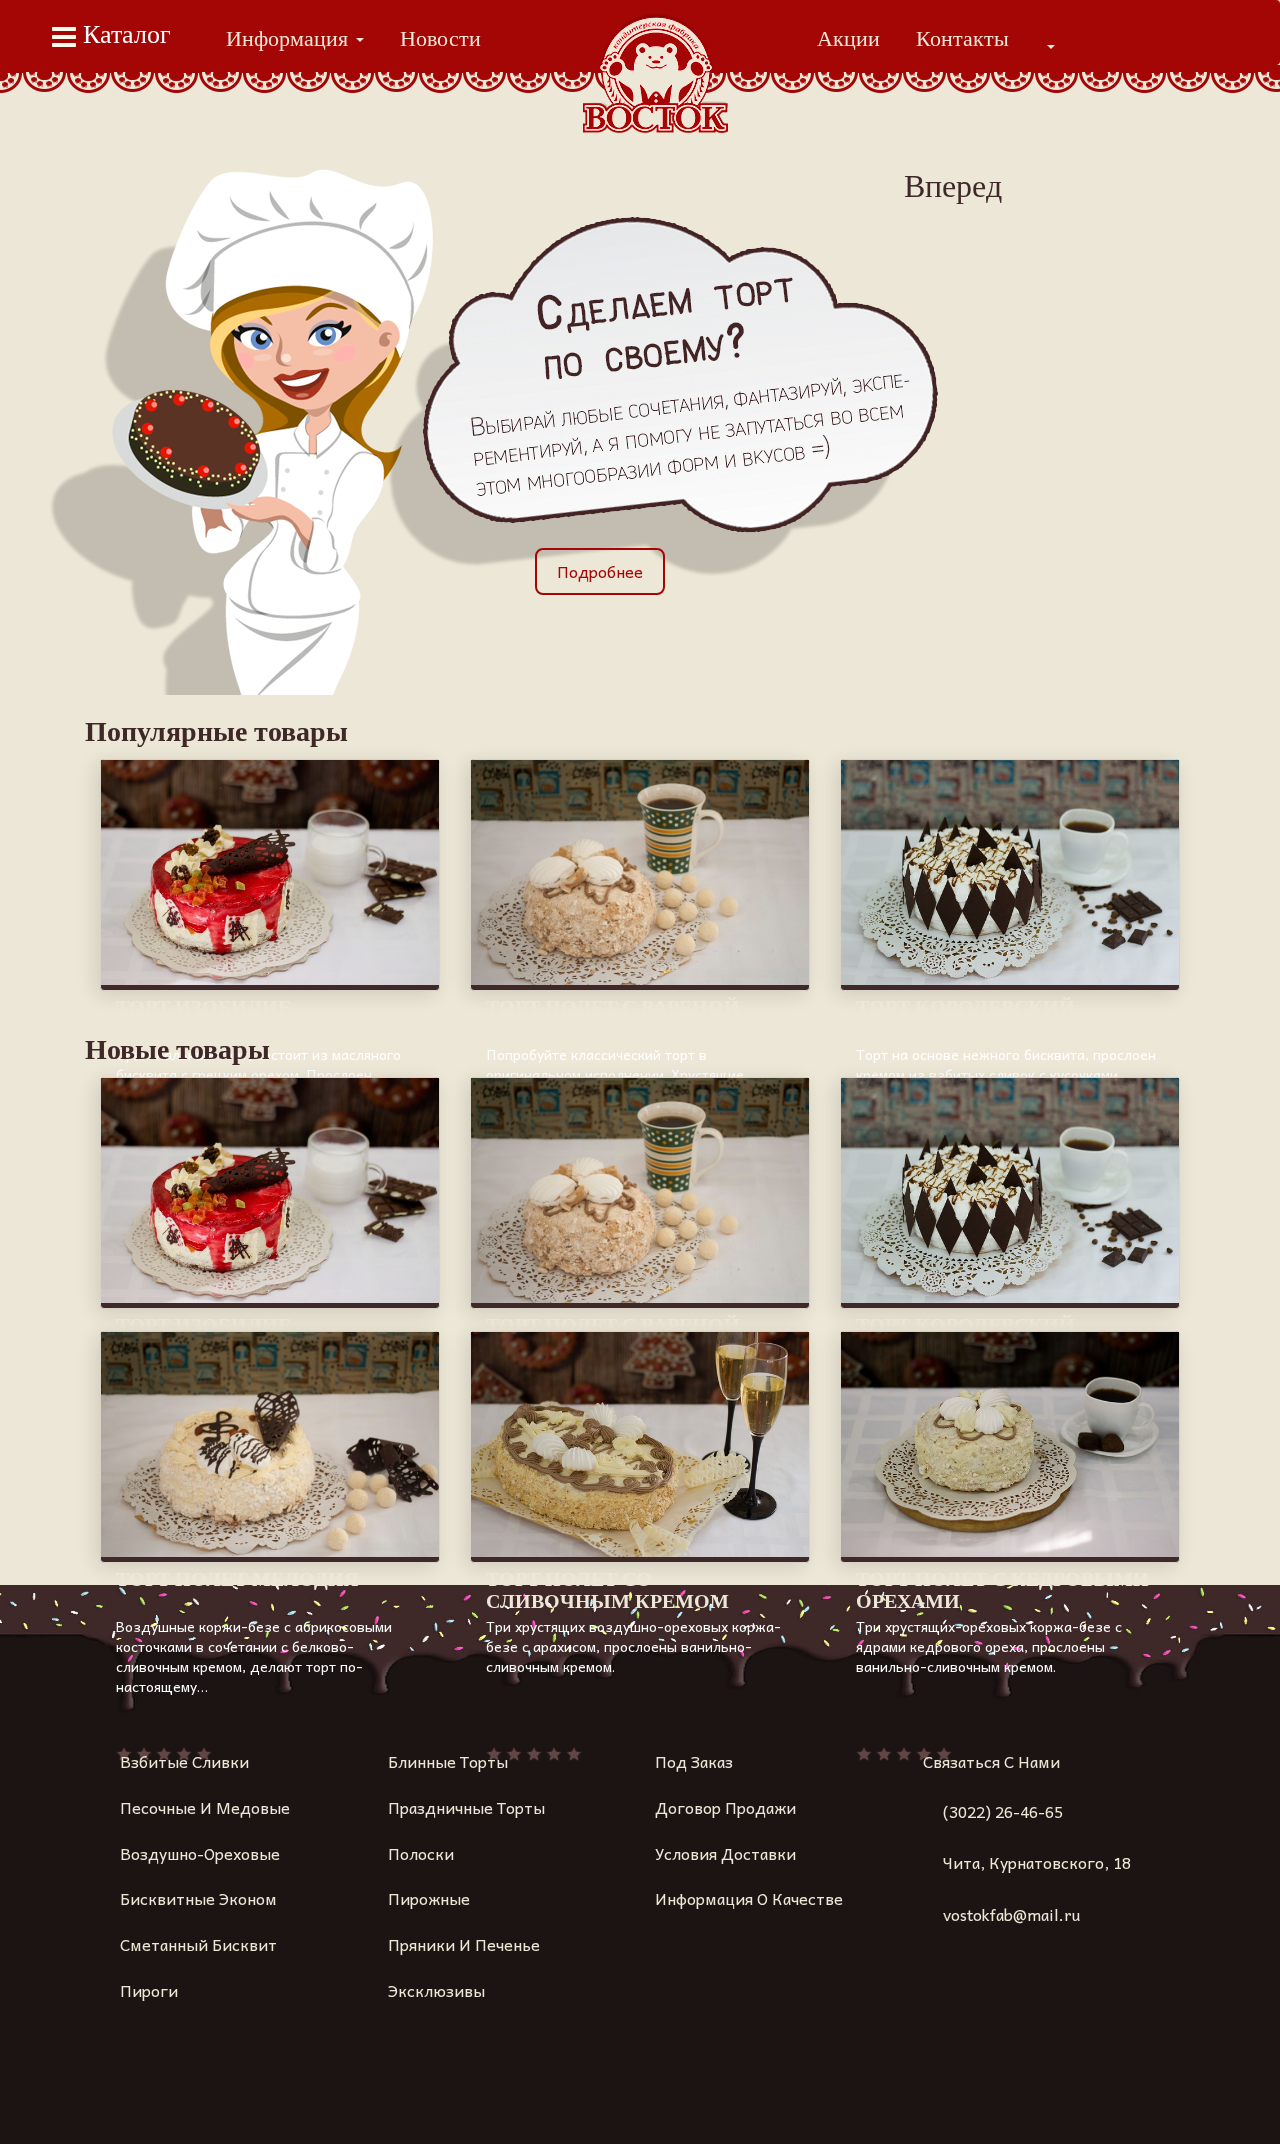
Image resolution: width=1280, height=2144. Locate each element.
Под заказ (694, 1761)
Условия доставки (725, 1853)
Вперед (953, 186)
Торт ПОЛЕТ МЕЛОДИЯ (237, 1579)
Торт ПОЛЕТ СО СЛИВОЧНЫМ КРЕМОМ (607, 1590)
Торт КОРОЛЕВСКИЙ (965, 1007)
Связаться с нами (991, 1761)
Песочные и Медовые (205, 1807)
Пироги (94, 107)
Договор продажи (725, 1807)
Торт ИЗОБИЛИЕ (203, 1007)
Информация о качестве (749, 1898)
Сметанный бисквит (198, 1944)
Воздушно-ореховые (200, 1853)
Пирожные (429, 1898)
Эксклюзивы (436, 1990)
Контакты (962, 38)
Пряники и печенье (464, 1944)
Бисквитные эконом (198, 1898)
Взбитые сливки (184, 1761)
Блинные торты (448, 1761)
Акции (848, 38)
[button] (1050, 46)
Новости (440, 38)
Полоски (421, 1853)
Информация (290, 38)
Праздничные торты (466, 1807)
